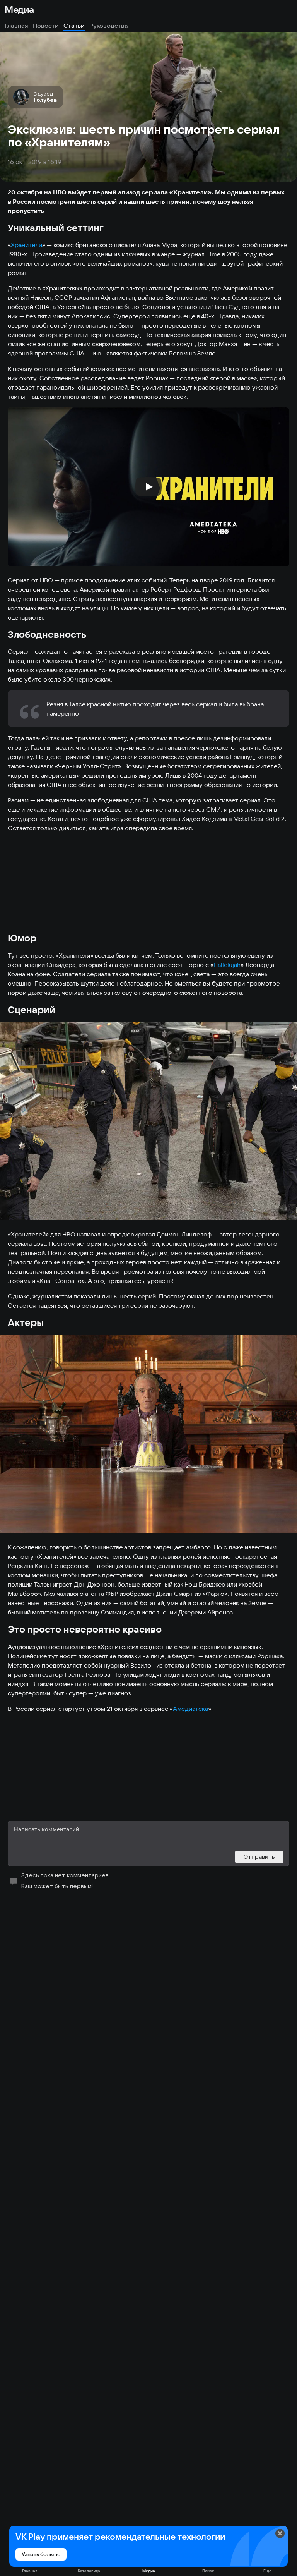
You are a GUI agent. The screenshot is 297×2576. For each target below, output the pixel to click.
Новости (46, 26)
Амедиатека (190, 1709)
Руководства (109, 26)
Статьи (74, 26)
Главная (16, 26)
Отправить (259, 1857)
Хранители (26, 245)
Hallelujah (227, 965)
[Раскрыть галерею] (148, 1121)
